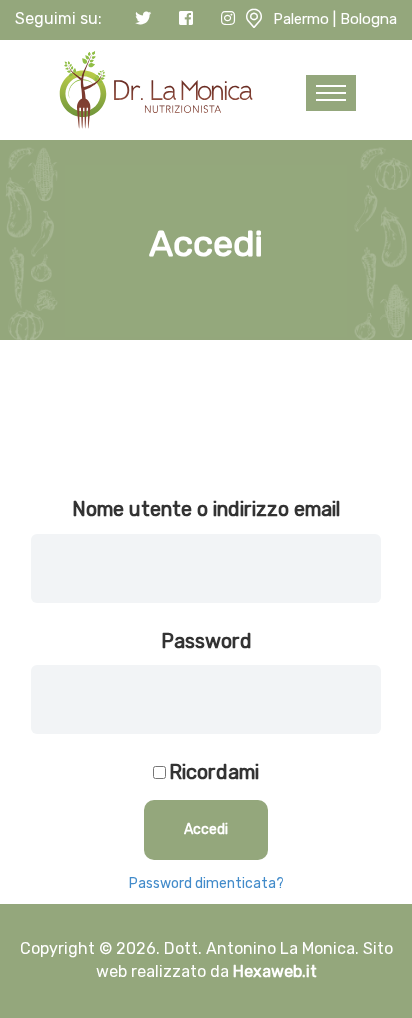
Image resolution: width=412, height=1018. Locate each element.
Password (206, 641)
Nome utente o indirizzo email (206, 509)
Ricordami (214, 772)
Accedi (206, 829)
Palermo (301, 19)
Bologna (368, 19)
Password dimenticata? (206, 883)
